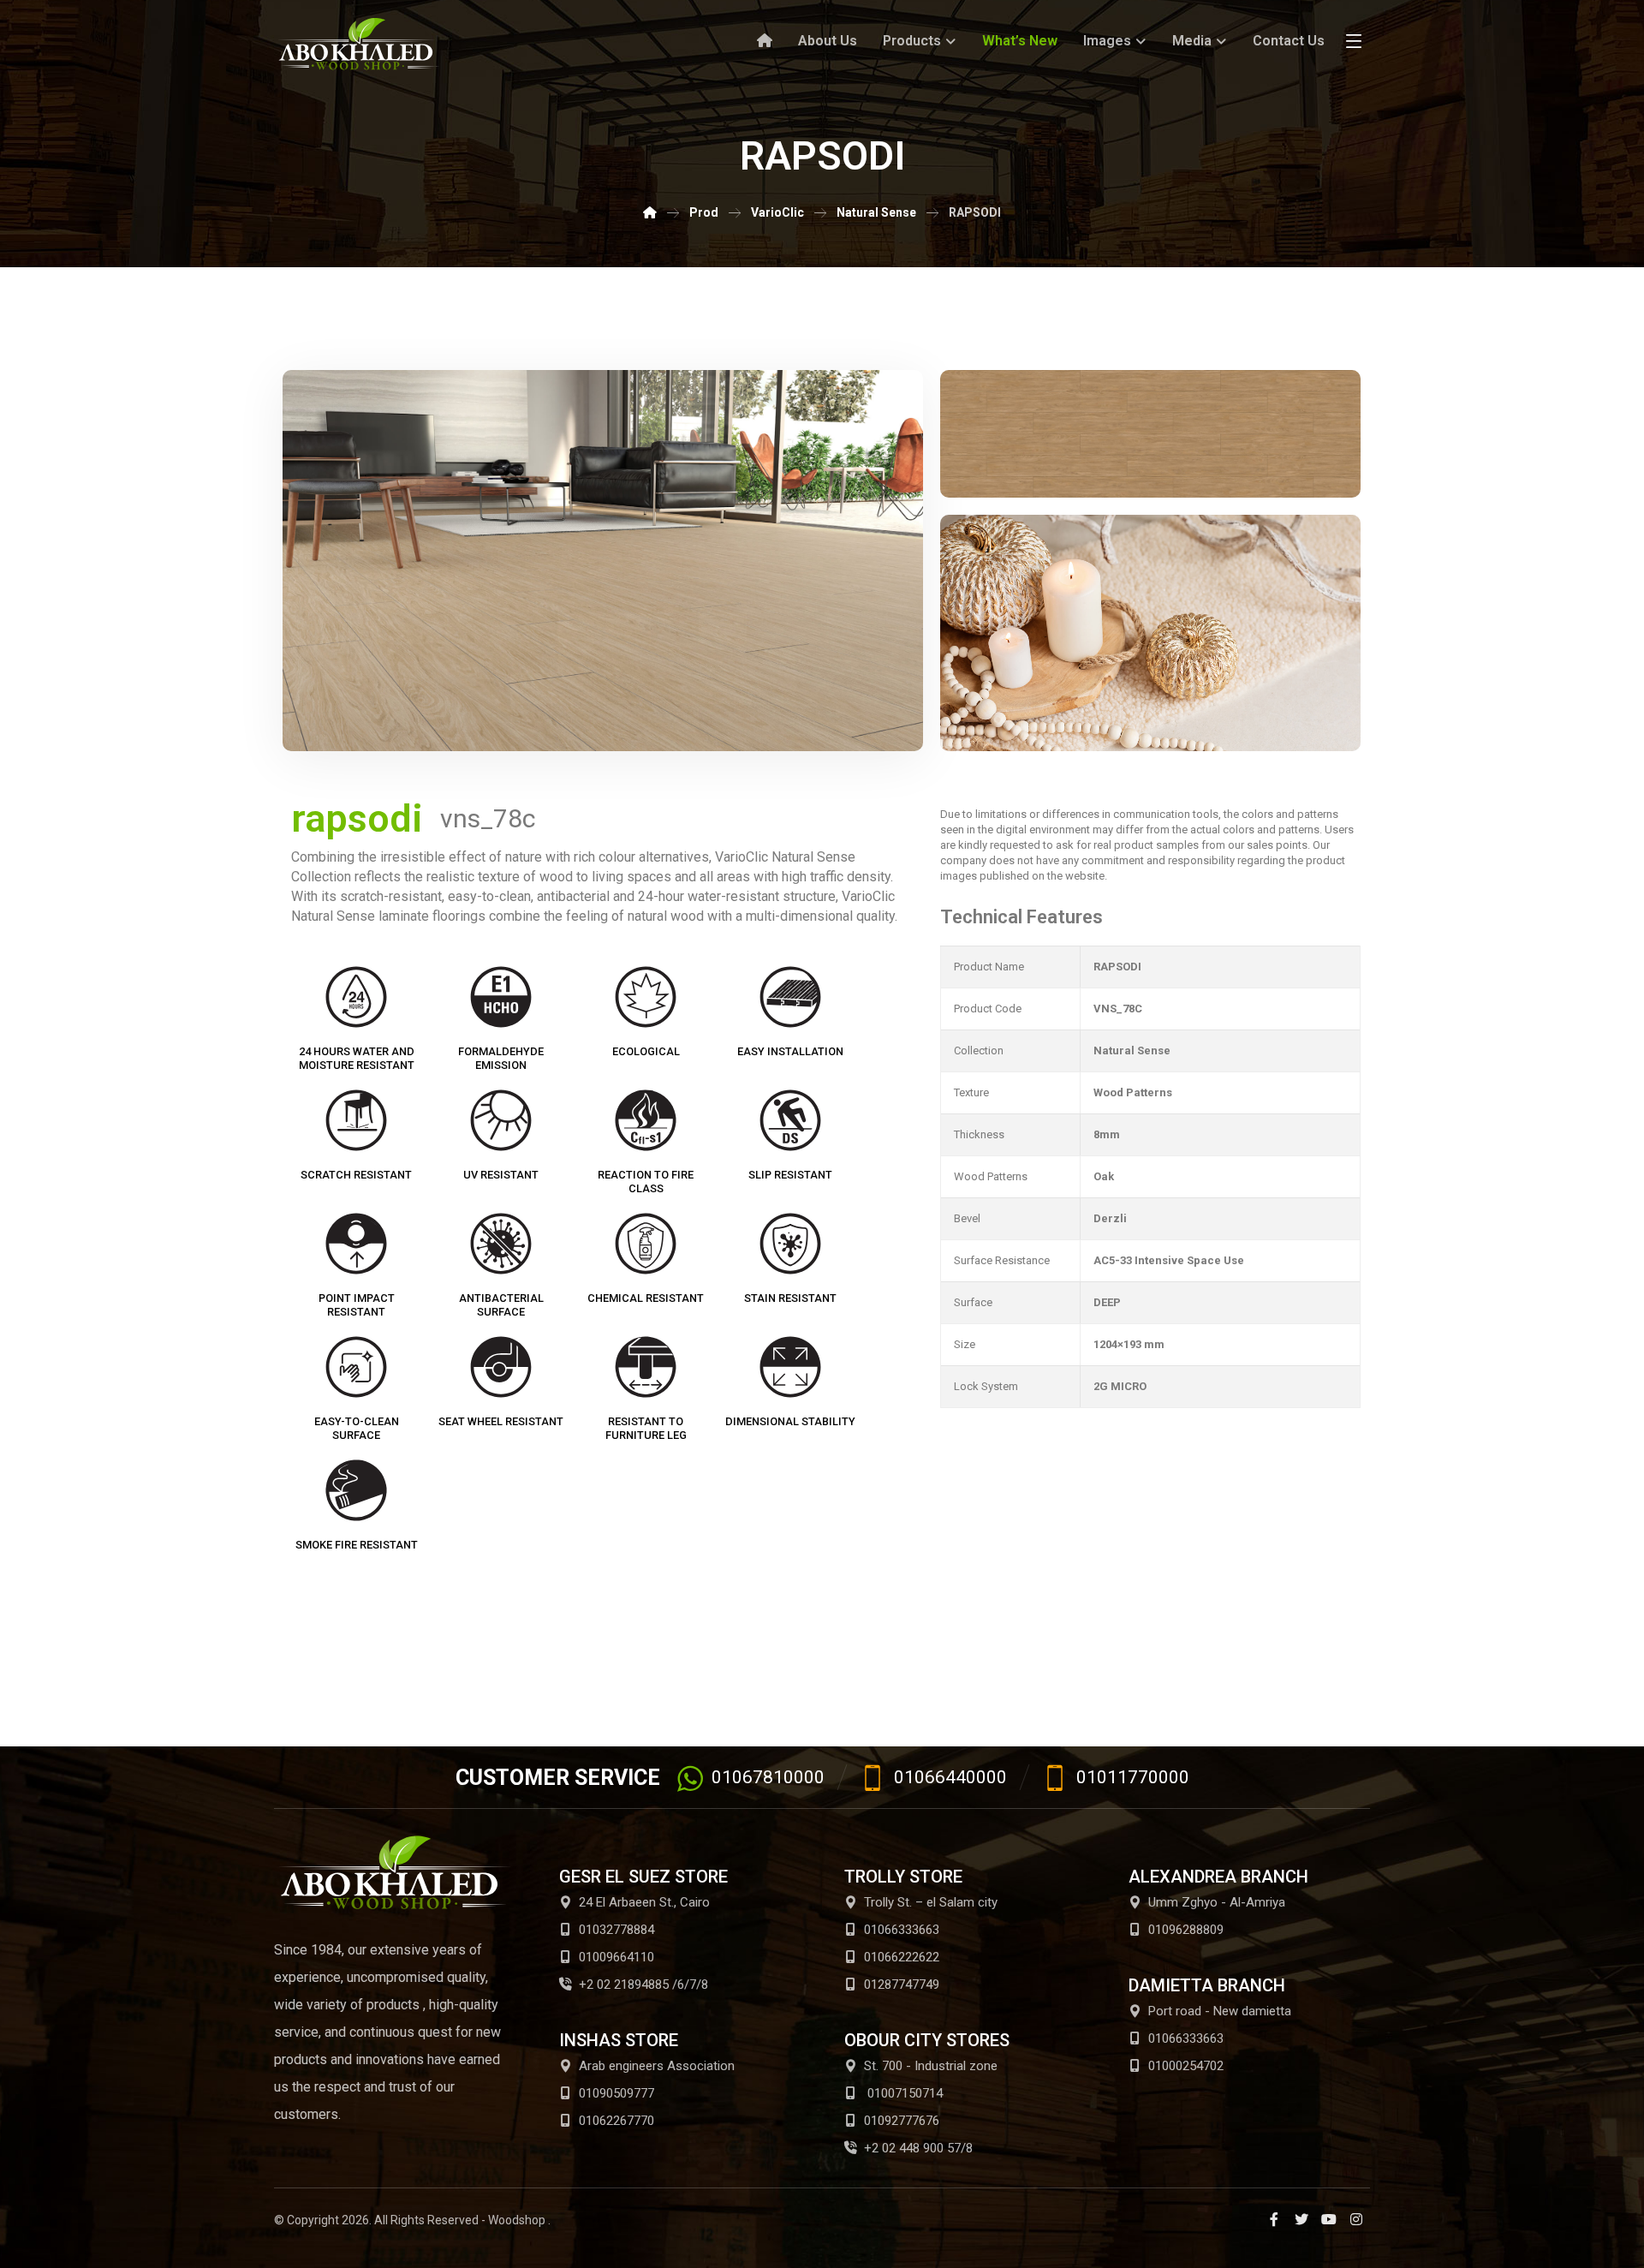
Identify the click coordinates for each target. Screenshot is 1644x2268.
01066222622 (902, 1957)
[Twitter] (1301, 2219)
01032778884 (616, 1930)
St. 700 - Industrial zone (931, 2066)
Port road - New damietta (1220, 2011)
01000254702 (1186, 2066)
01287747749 (902, 1984)
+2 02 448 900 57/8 (918, 2148)
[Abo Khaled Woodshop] (650, 212)
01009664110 (616, 1957)
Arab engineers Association (657, 2066)
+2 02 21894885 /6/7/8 (643, 1984)
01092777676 (902, 2121)
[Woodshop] (360, 44)
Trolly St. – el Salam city (931, 1902)
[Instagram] (1356, 2219)
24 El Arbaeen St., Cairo (644, 1902)
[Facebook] (1274, 2219)
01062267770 (616, 2121)
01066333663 (902, 1930)
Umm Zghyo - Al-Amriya (1217, 1902)
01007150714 (903, 2093)
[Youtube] (1329, 2219)
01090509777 (616, 2093)
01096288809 (1186, 1930)
